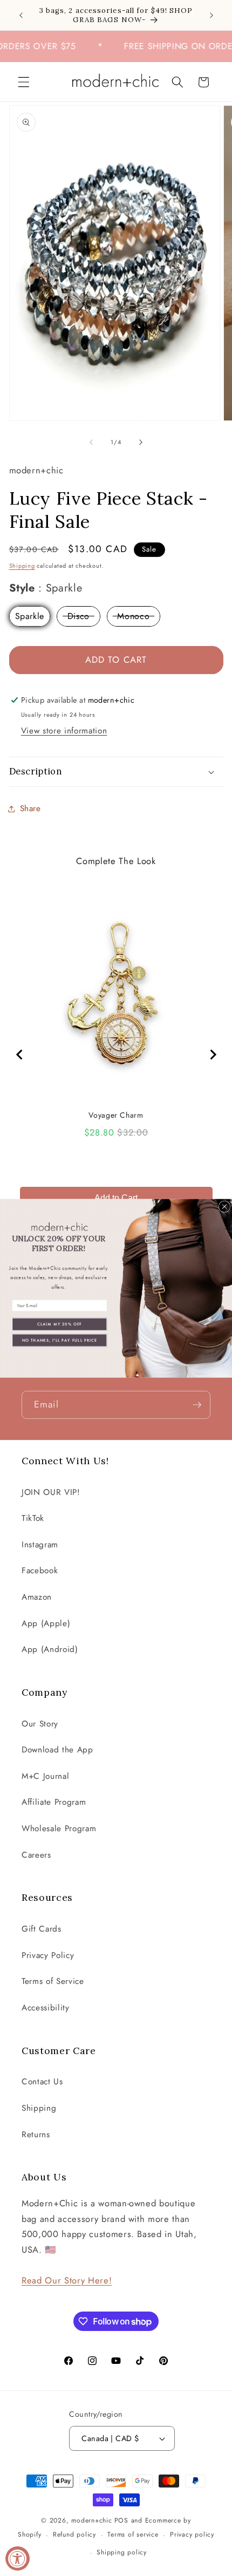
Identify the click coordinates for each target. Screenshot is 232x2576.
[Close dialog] (224, 1207)
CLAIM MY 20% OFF (60, 1324)
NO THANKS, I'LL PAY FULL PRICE (60, 1340)
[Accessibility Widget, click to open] (18, 2558)
